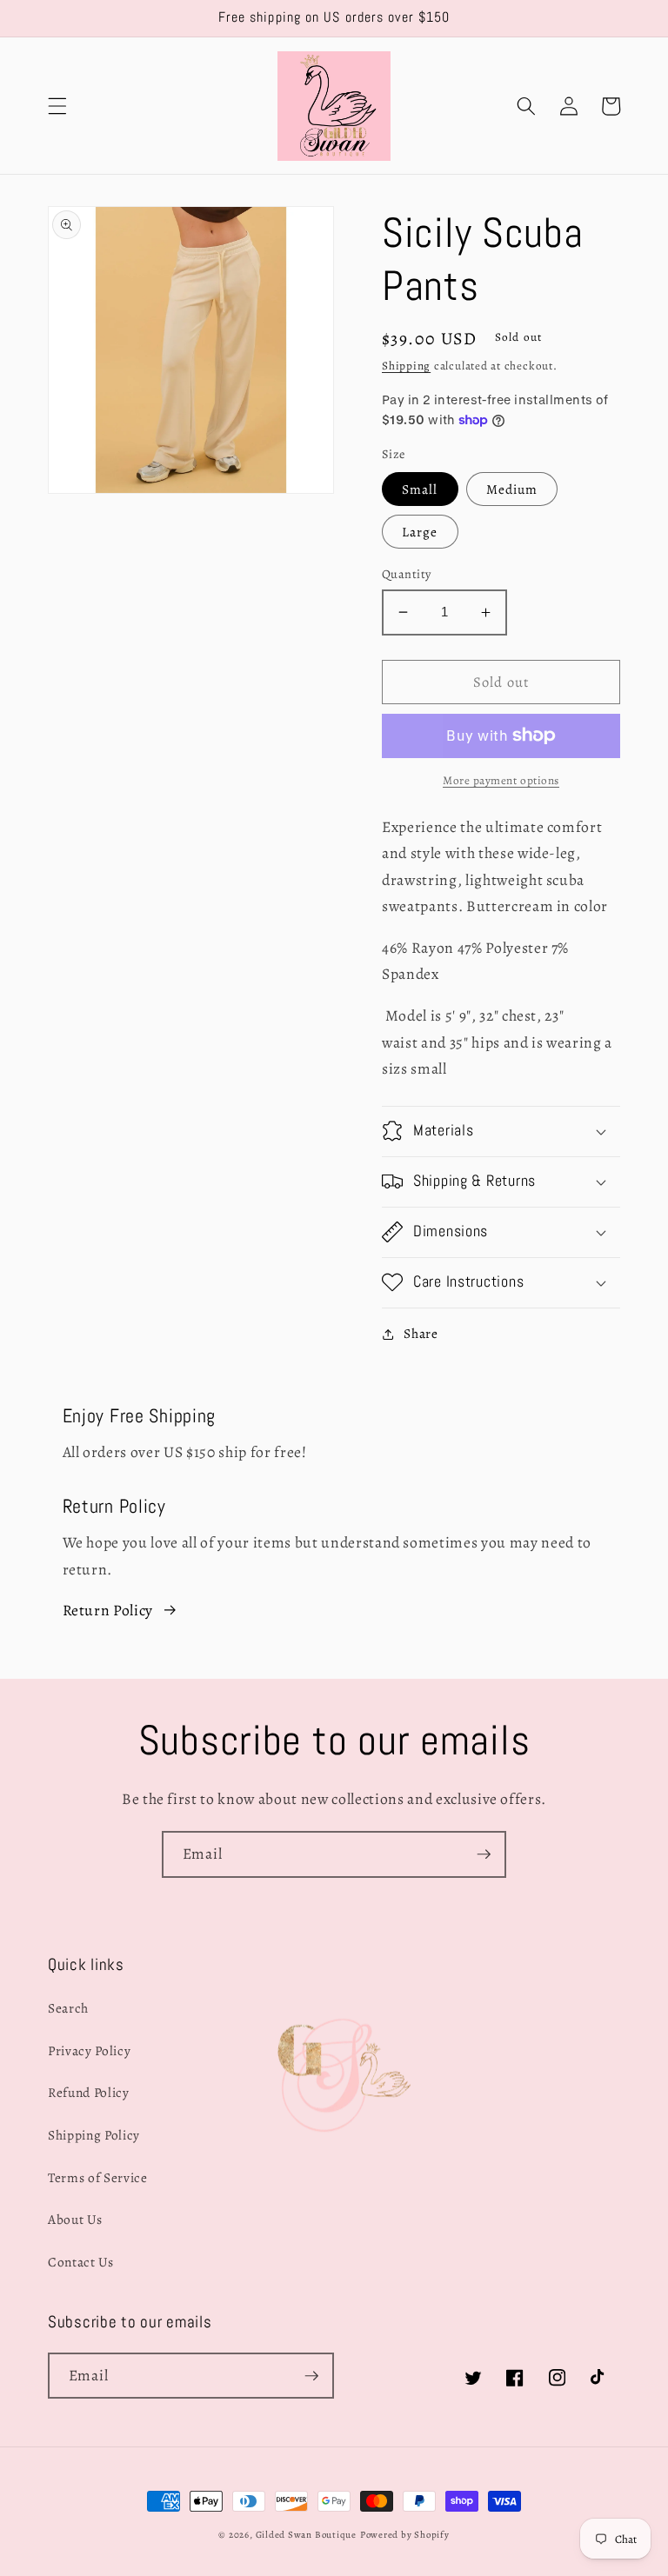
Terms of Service (98, 2177)
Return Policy (108, 1610)
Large (420, 532)
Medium (512, 489)
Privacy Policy (89, 2050)
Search (68, 2008)
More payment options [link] (501, 781)
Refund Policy (89, 2092)
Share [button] (421, 1333)
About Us (75, 2219)
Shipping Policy (94, 2135)
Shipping (406, 366)
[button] (57, 106)
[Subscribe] (484, 1854)
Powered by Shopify (405, 2535)
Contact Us (81, 2262)
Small (420, 489)
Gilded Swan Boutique (306, 2535)
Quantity (407, 574)
